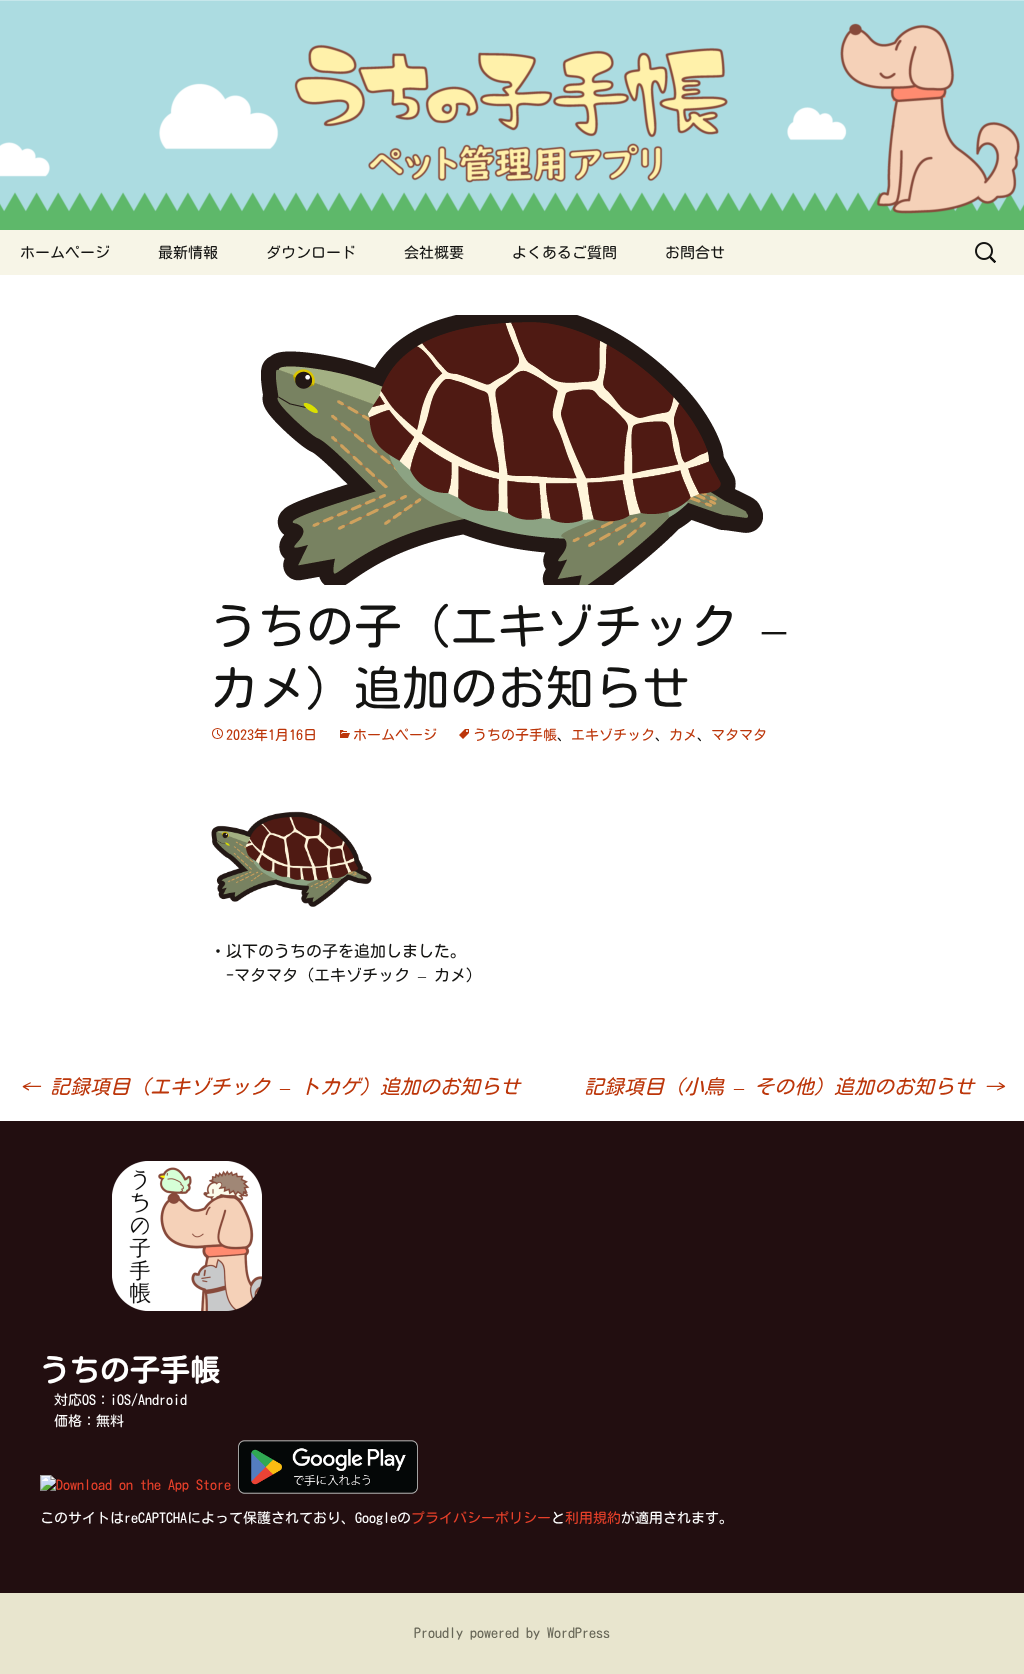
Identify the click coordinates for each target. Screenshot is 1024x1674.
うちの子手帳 (515, 735)
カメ (683, 735)
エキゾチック (613, 735)
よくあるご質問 (564, 252)
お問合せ (695, 252)
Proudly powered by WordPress (512, 1633)
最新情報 (188, 252)
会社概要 (434, 252)
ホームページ (65, 252)
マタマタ (739, 735)
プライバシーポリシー (481, 1518)
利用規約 (593, 1518)
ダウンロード (311, 252)
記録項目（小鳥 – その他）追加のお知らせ (794, 1086)
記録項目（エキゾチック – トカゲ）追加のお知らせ (270, 1086)
